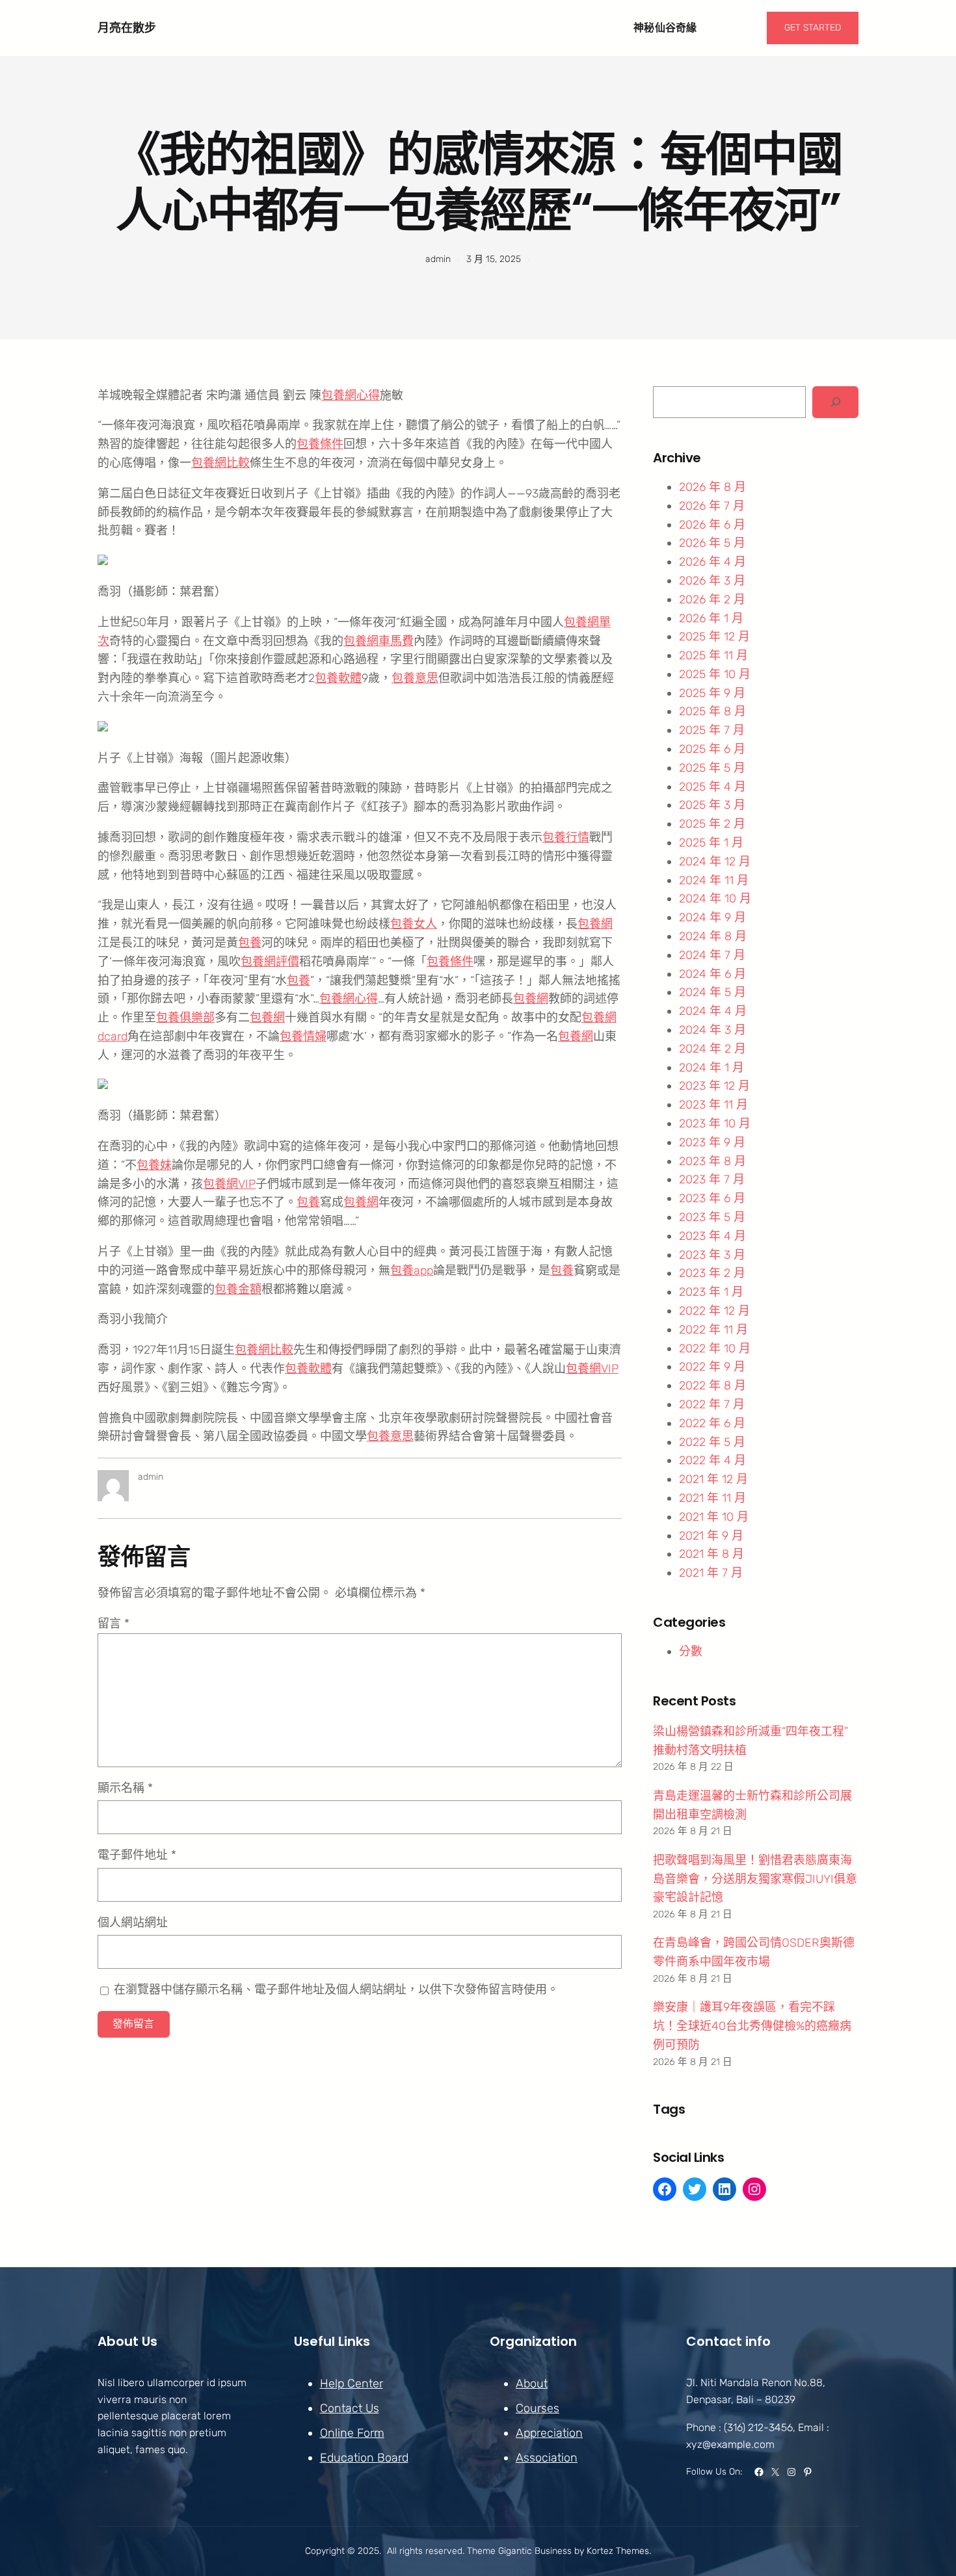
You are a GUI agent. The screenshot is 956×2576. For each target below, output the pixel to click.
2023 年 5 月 (712, 1217)
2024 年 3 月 (712, 1030)
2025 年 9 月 (712, 693)
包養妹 (154, 1165)
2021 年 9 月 (711, 1536)
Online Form (352, 2433)
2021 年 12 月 (713, 1479)
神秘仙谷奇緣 (665, 28)
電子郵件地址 (137, 1855)
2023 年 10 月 (715, 1124)
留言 (113, 1623)
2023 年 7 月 (712, 1179)
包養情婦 (303, 1036)
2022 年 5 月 (712, 1442)
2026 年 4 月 (712, 562)
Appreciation (549, 2433)
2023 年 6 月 (712, 1198)
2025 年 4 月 (712, 787)
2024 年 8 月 (713, 936)
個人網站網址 (133, 1923)
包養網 (595, 924)
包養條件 (320, 444)
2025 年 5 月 (712, 768)
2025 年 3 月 (712, 805)
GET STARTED (813, 28)
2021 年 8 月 (711, 1554)
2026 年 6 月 (712, 525)
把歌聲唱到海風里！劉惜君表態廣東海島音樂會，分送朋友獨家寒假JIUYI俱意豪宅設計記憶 (755, 1879)
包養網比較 (220, 463)
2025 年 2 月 (712, 824)
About (532, 2384)
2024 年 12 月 (715, 861)
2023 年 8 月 (712, 1161)
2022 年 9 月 (712, 1367)
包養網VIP (229, 1184)
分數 (691, 1651)
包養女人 (414, 924)
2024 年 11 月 (714, 880)
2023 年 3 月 (712, 1255)
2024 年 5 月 (712, 992)
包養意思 (415, 678)
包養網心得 (351, 395)
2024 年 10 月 (715, 899)
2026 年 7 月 (712, 506)
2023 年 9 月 (712, 1142)
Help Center (352, 2384)
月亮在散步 (127, 28)
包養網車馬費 (378, 641)
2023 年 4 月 (712, 1236)
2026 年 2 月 (712, 599)
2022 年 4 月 (712, 1460)
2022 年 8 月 (712, 1386)
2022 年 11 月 (713, 1330)
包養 (250, 943)
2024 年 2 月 (712, 1049)
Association (547, 2458)
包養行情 (566, 837)
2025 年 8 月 (712, 711)
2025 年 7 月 (712, 730)
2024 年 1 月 (711, 1068)
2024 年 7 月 (712, 955)
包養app (412, 1270)
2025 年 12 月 (714, 637)
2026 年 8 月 (712, 487)
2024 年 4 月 (713, 1011)
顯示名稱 (125, 1788)
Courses (538, 2408)
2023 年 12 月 (714, 1086)
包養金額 (238, 1289)
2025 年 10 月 (715, 674)
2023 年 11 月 (713, 1105)
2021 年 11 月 (712, 1498)
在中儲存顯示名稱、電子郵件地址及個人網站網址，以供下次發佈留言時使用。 (336, 1990)
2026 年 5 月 (712, 543)
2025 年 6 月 (712, 749)
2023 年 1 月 (711, 1292)
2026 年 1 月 (711, 618)
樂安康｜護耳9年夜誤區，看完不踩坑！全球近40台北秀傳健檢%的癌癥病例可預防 (752, 2026)
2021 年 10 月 (714, 1517)
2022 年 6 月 (712, 1423)
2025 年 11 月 (713, 655)
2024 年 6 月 (712, 974)
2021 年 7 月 (711, 1573)
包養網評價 (270, 962)
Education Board (364, 2458)
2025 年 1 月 (711, 843)
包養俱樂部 (185, 1018)
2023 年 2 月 (712, 1273)
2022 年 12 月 (714, 1311)
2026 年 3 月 (712, 581)
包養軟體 (338, 678)
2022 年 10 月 (715, 1348)
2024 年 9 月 (712, 917)
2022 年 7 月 (712, 1404)
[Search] (835, 402)
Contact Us (350, 2408)
